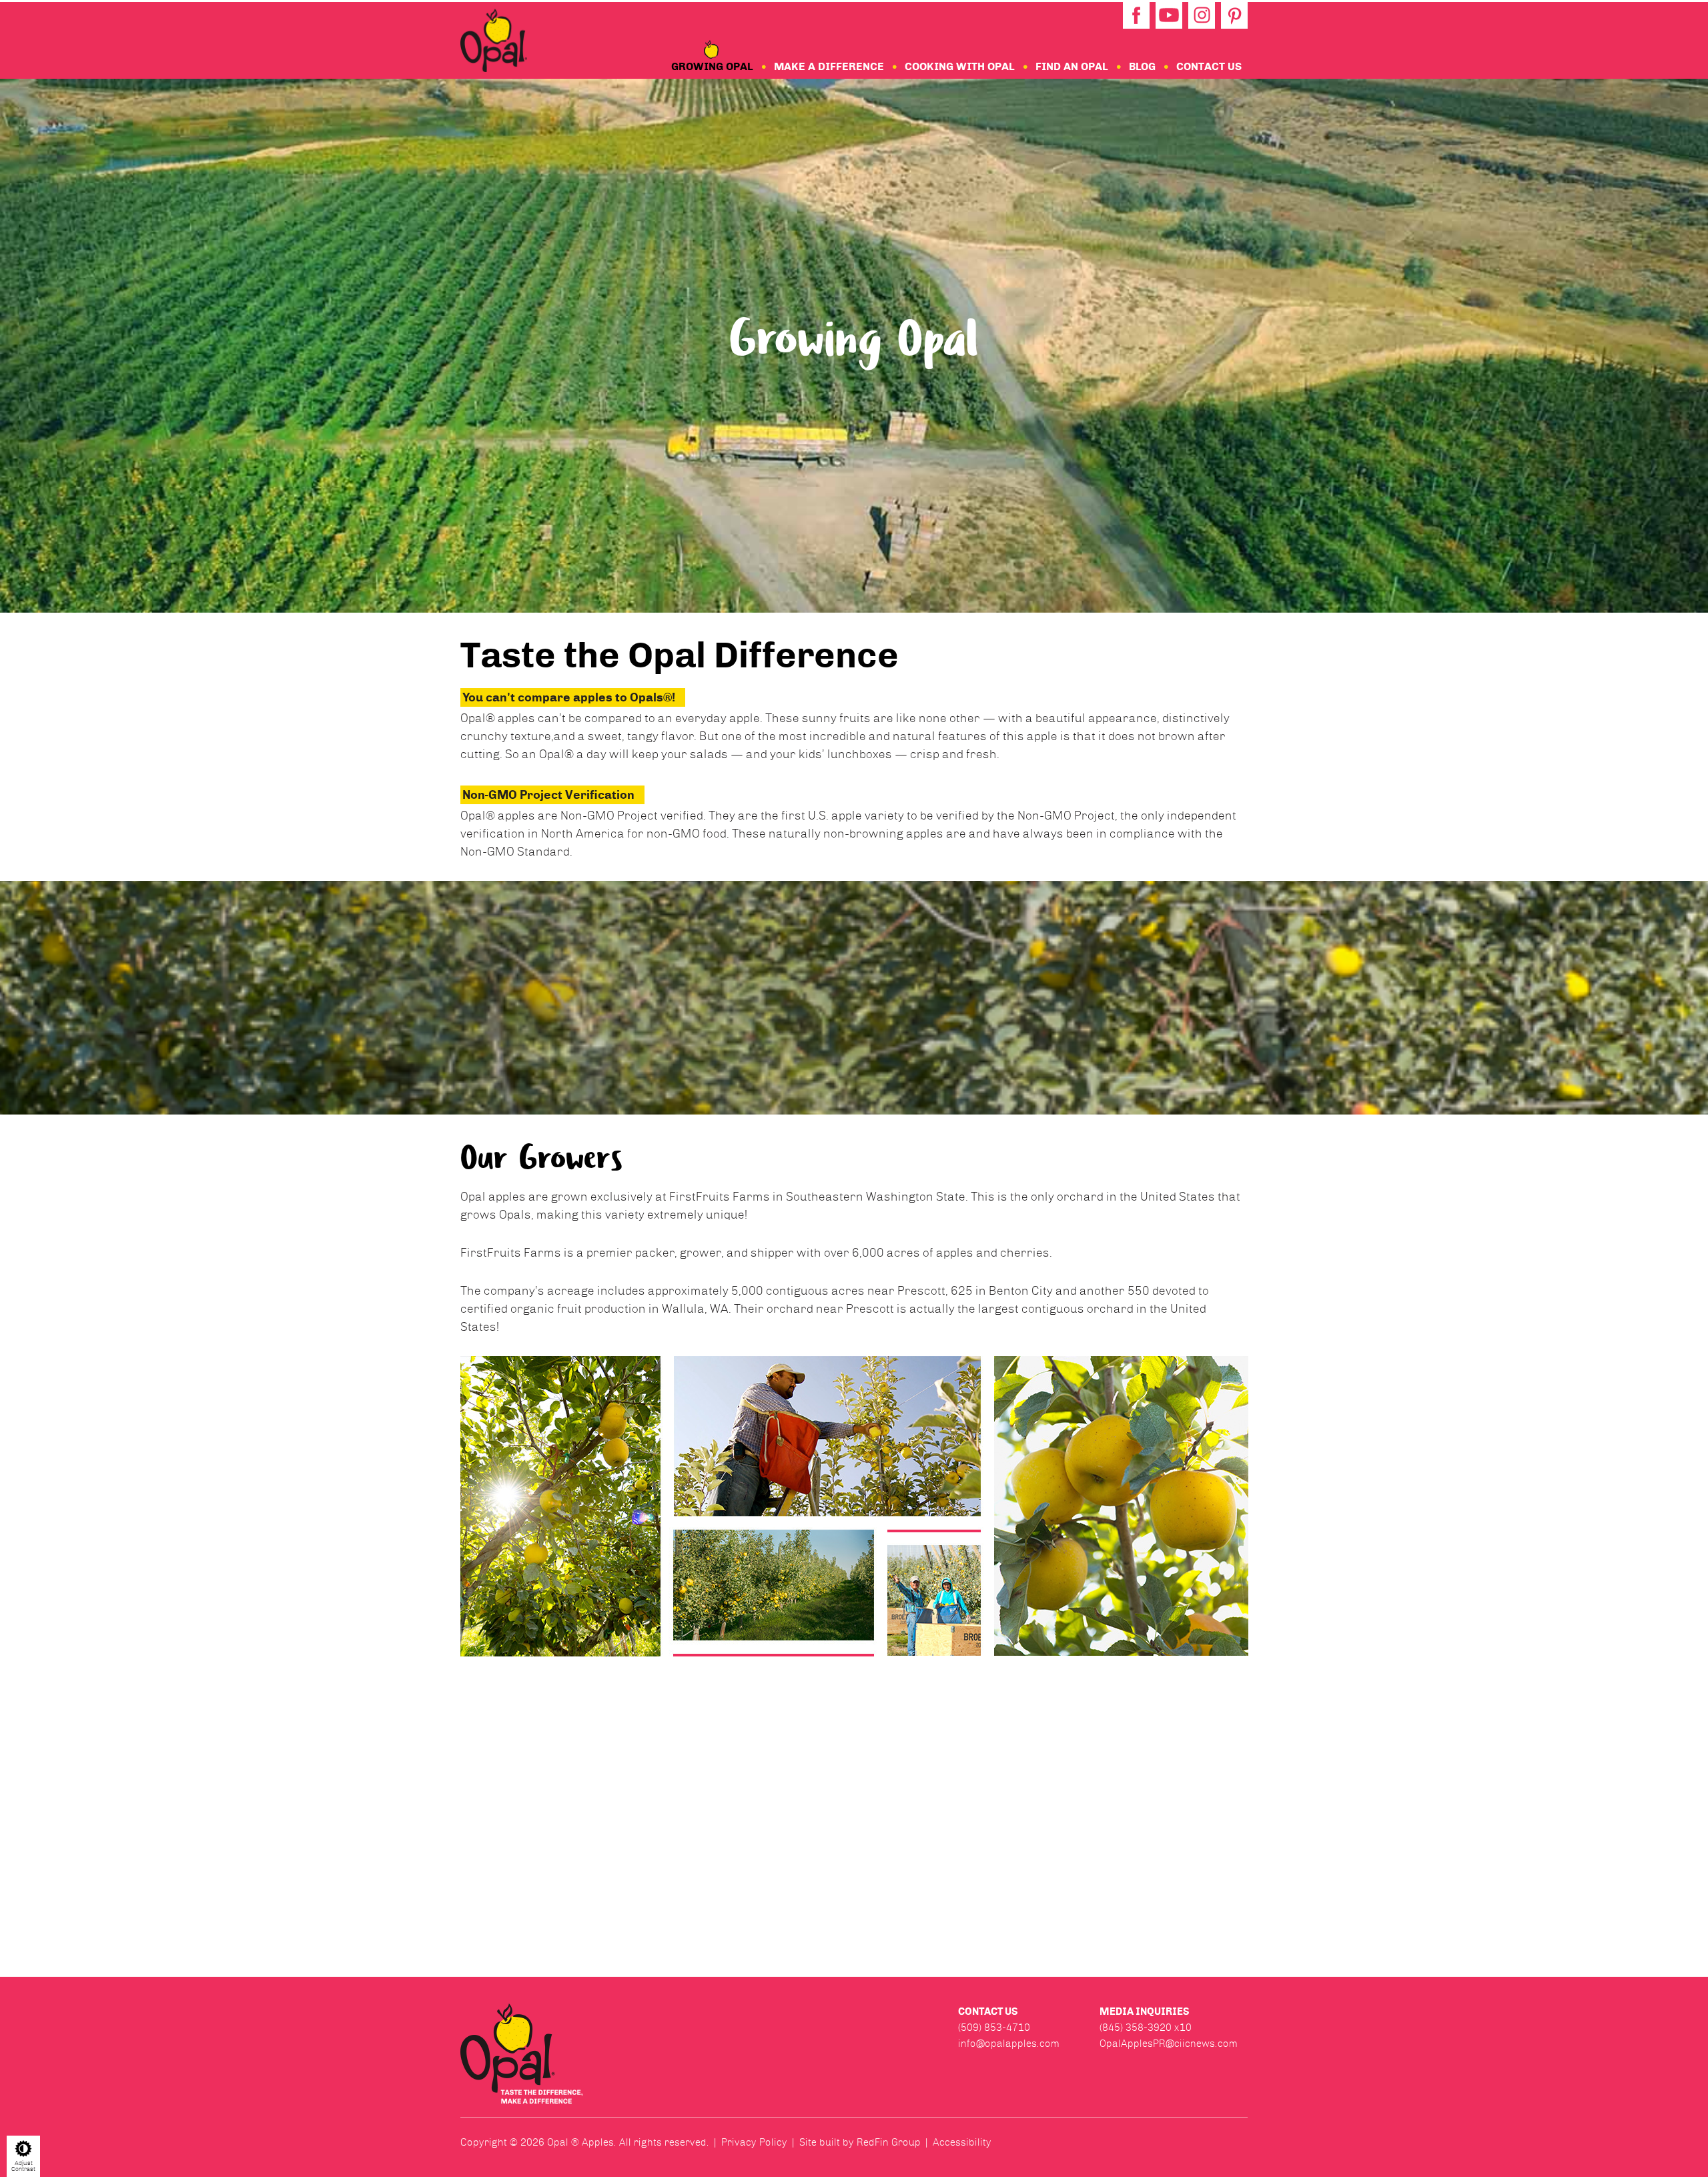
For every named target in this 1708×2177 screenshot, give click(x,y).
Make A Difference (829, 66)
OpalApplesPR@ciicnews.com (1169, 2044)
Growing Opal (712, 66)
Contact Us (1209, 66)
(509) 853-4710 (994, 2028)
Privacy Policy (754, 2142)
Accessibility (962, 2142)
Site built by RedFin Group (860, 2142)
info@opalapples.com (1009, 2044)
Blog (1142, 66)
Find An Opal (1072, 66)
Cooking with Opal (960, 66)
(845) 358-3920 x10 (1146, 2028)
